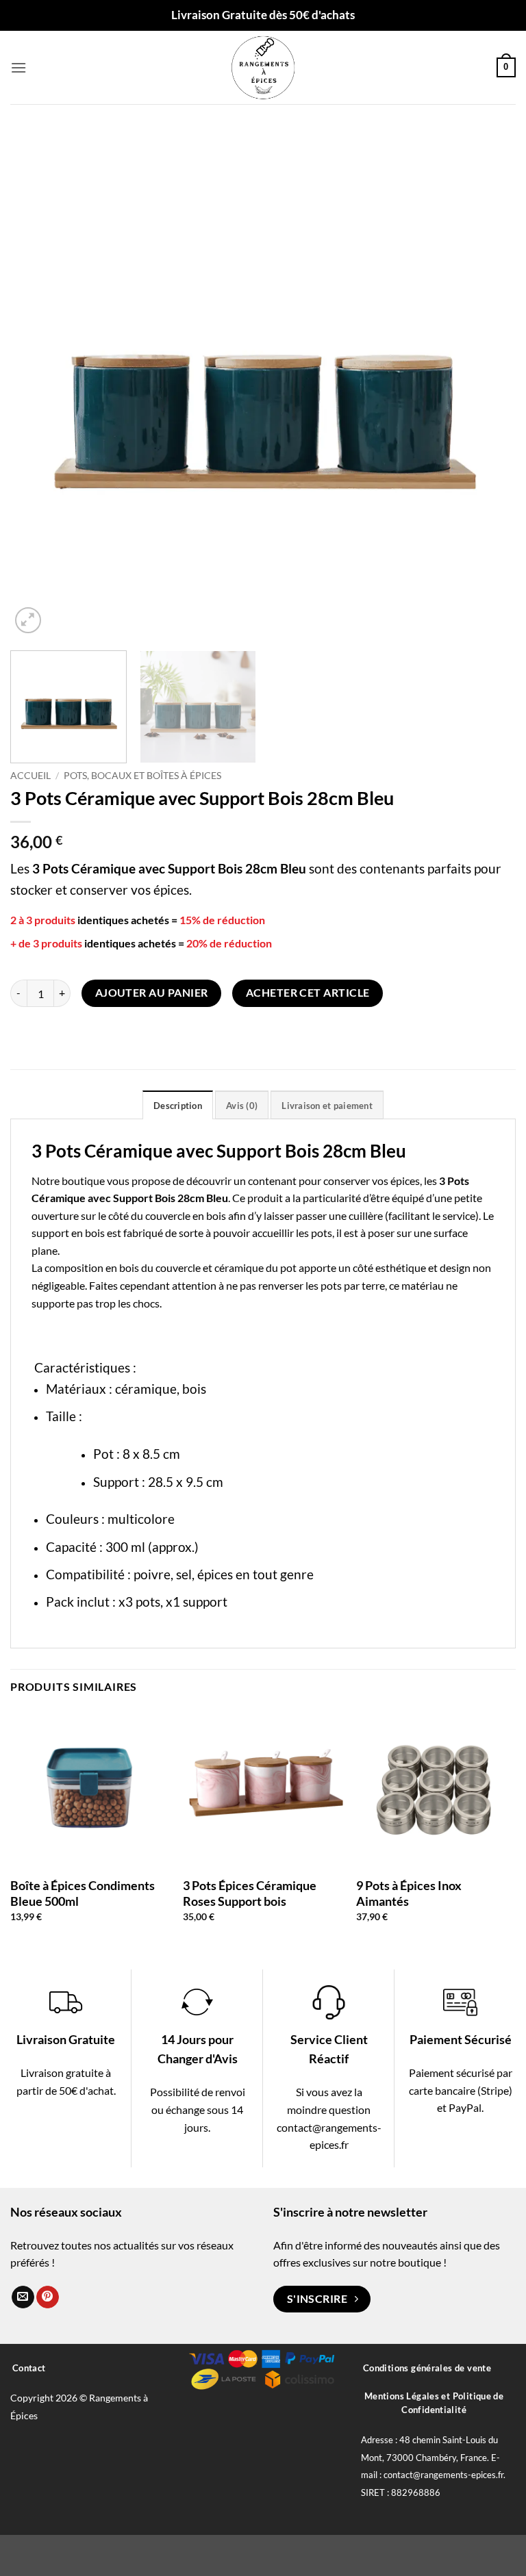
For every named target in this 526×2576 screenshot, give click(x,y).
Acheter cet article (308, 993)
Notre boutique (68, 1181)
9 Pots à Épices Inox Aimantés (409, 1893)
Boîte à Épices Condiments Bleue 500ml (83, 1893)
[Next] (488, 384)
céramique (146, 1389)
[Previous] (38, 384)
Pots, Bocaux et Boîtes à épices (142, 776)
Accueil (30, 776)
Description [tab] (178, 1106)
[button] (18, 67)
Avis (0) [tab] (242, 1106)
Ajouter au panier (152, 993)
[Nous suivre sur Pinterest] (48, 2297)
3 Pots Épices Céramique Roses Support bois (250, 1893)
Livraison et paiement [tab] (327, 1106)
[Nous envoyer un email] (23, 2297)
